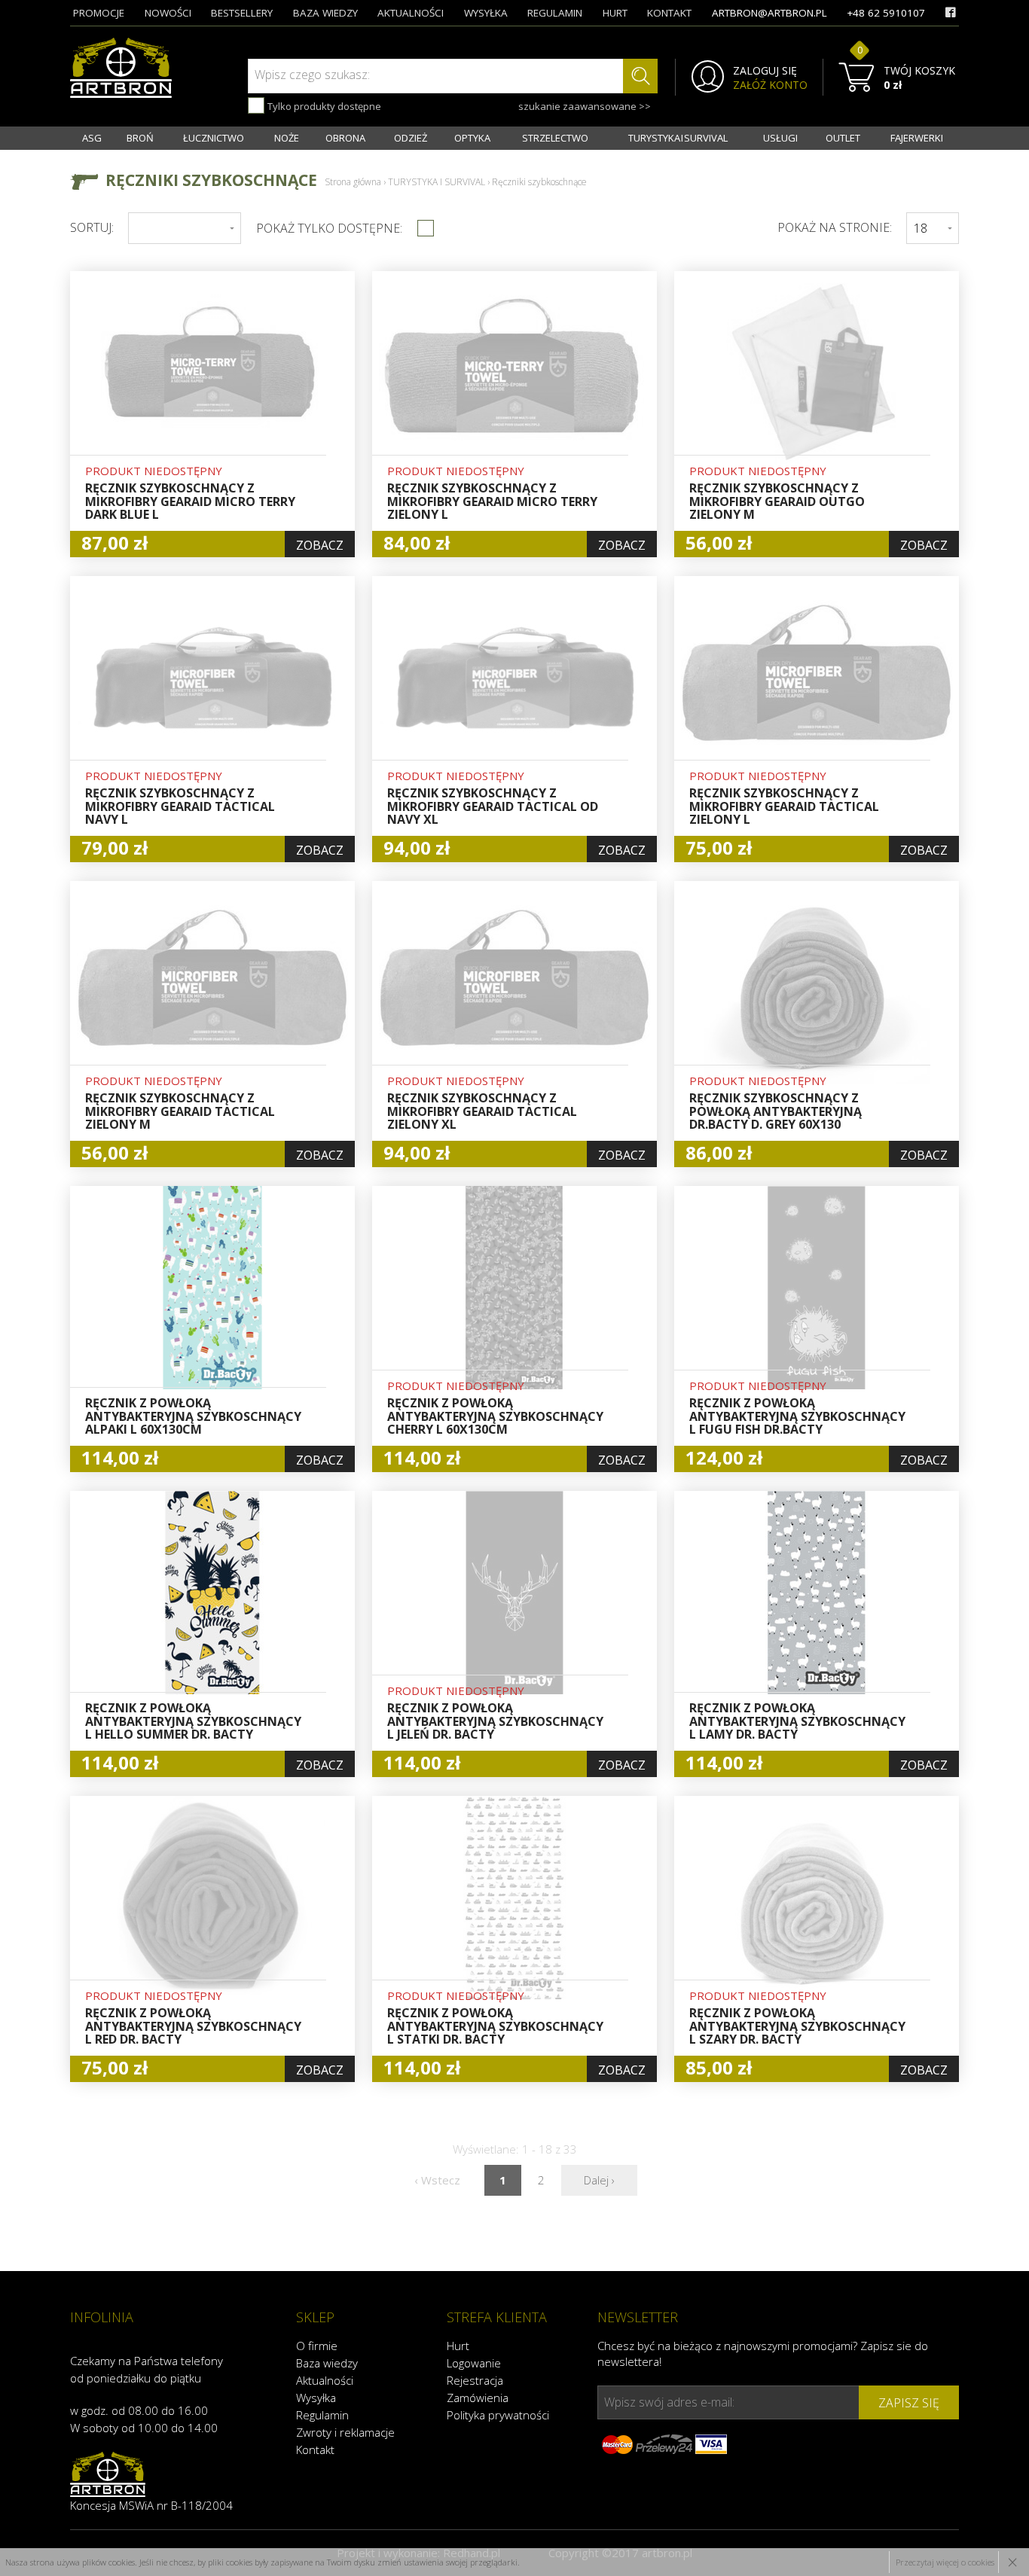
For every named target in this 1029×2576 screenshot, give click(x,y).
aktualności (411, 13)
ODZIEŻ (411, 138)
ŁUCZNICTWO (214, 138)
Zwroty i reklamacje (345, 2432)
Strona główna (353, 182)
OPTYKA (472, 138)
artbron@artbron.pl (769, 13)
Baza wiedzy (327, 2363)
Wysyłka (316, 2398)
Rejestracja (475, 2380)
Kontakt (315, 2449)
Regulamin (322, 2415)
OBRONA (345, 138)
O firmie (317, 2346)
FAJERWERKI (917, 138)
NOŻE (287, 138)
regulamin (555, 13)
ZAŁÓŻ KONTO (770, 85)
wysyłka (486, 13)
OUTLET (843, 138)
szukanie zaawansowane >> (585, 106)
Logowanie (474, 2363)
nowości (168, 13)
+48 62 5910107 (886, 13)
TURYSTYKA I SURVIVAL (678, 138)
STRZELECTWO (555, 138)
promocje (99, 13)
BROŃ (140, 138)
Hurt (458, 2346)
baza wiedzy (325, 13)
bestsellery (242, 13)
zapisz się (909, 2403)
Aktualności (325, 2380)
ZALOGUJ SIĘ (765, 71)
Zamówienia (478, 2398)
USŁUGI (780, 138)
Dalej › (599, 2180)
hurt (615, 13)
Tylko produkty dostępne (323, 106)
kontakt (669, 13)
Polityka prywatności (498, 2415)
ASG (92, 138)
